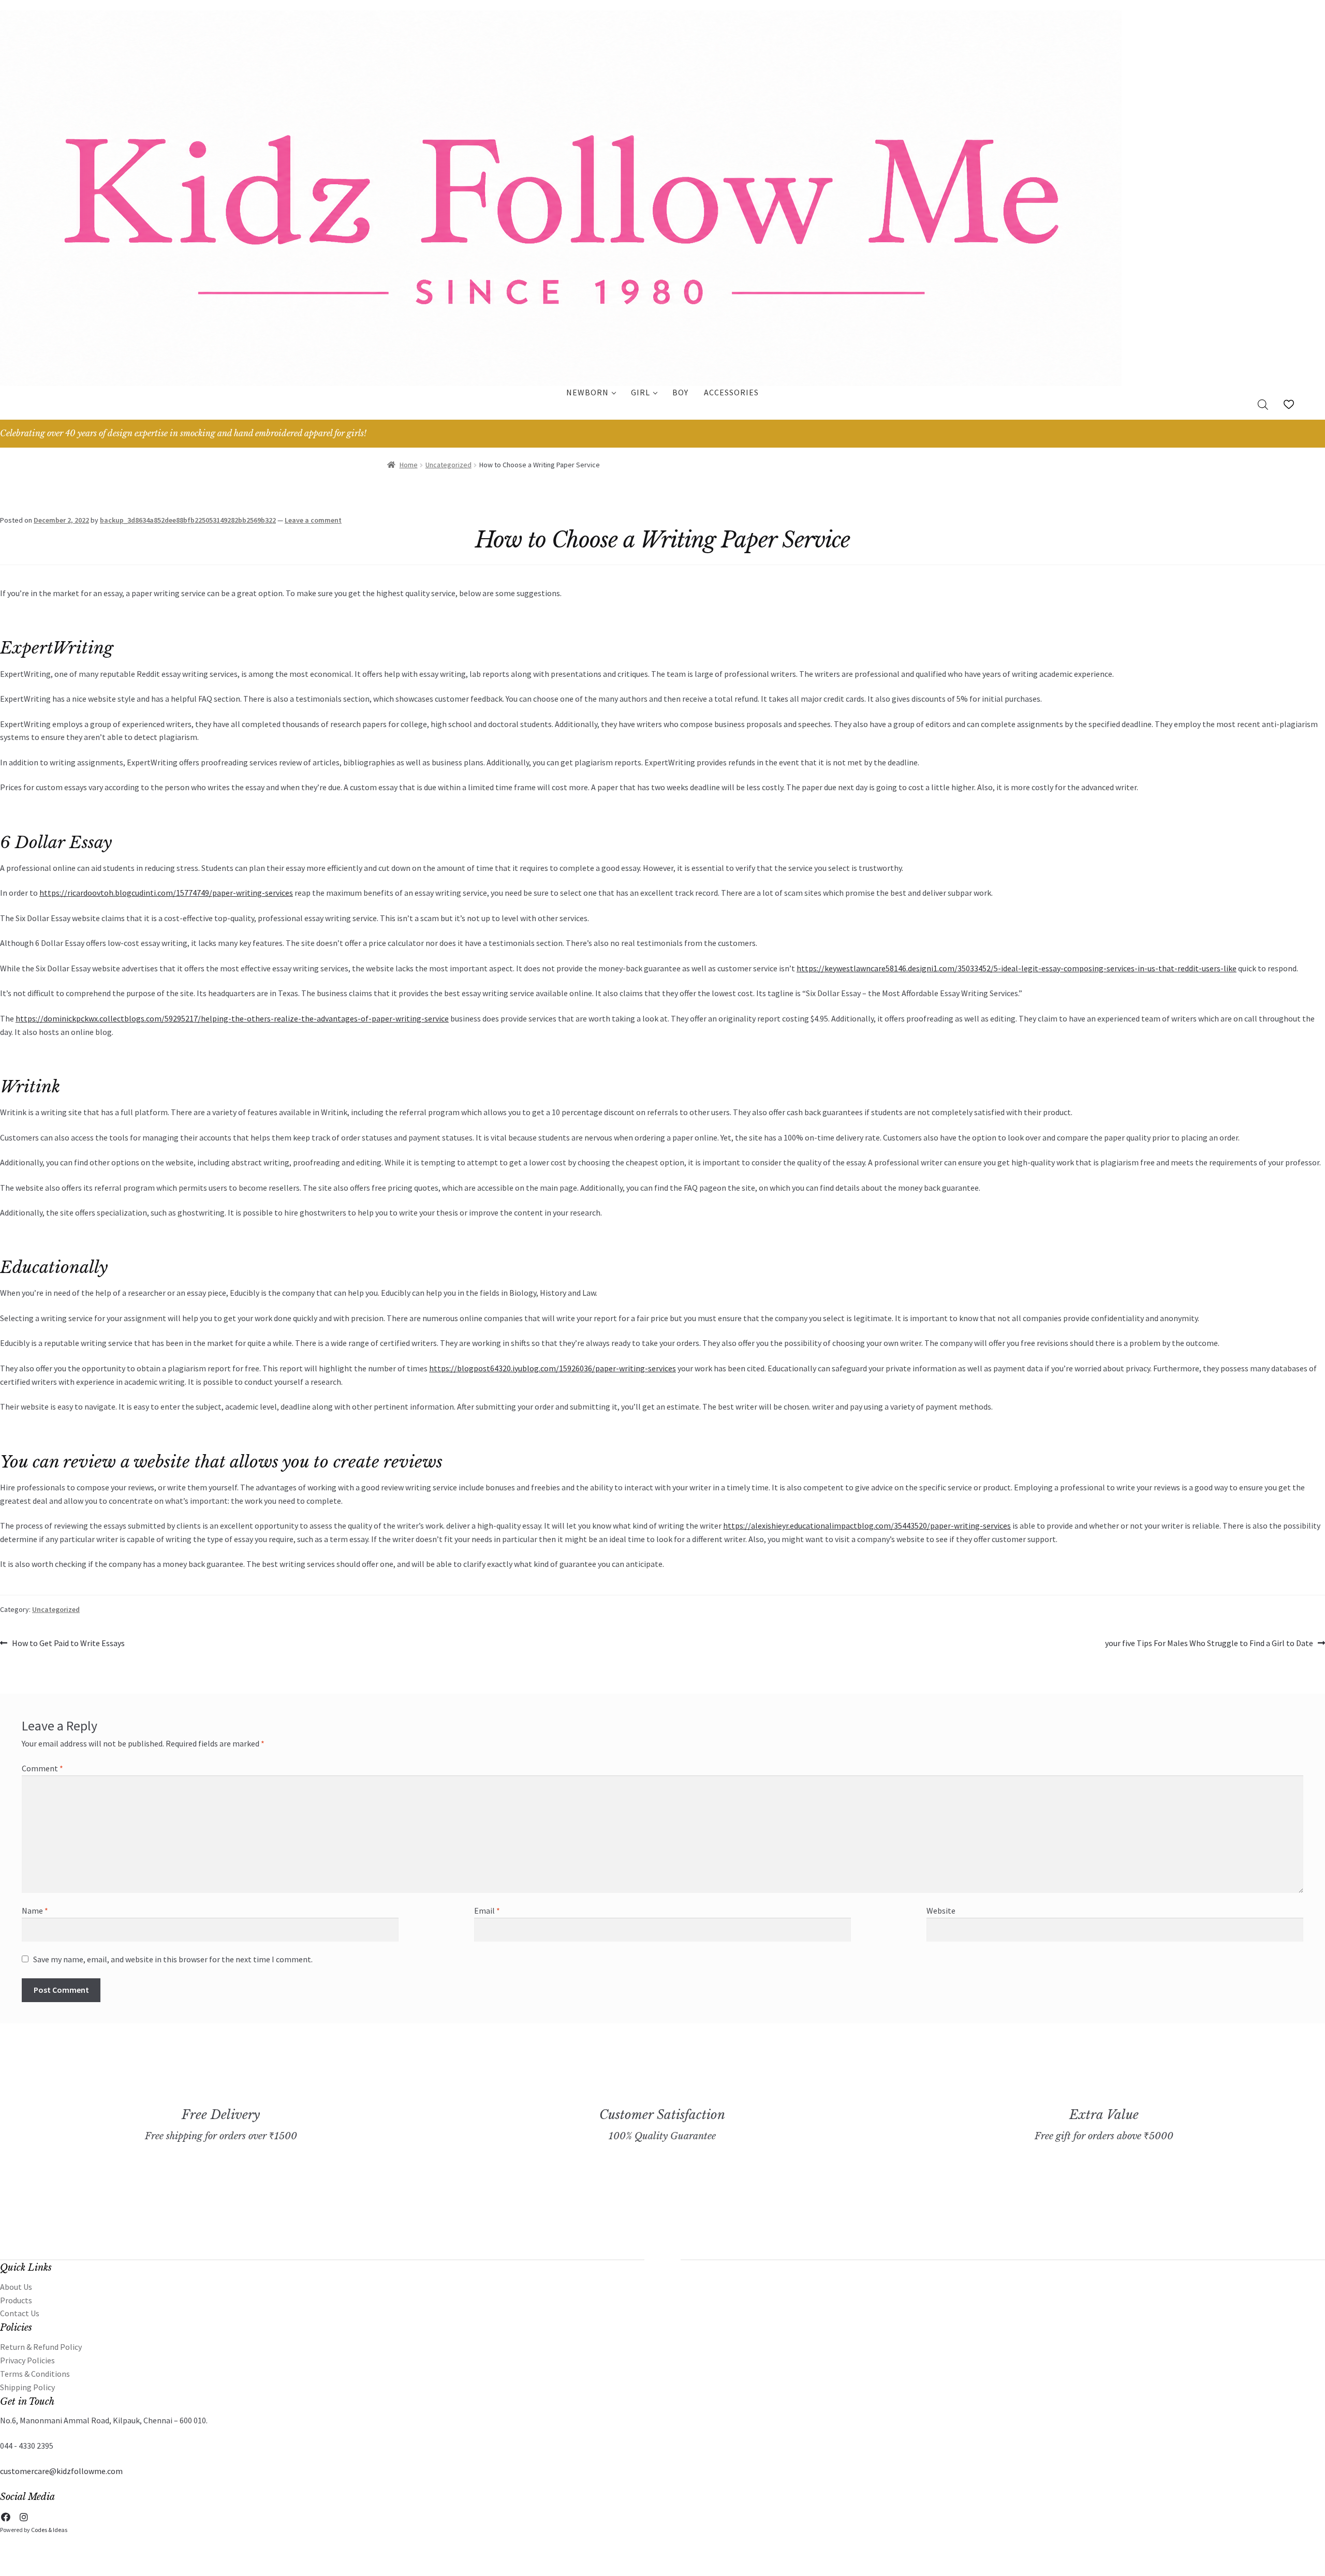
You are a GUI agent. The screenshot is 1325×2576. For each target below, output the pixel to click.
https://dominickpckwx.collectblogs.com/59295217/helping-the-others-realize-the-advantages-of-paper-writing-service (232, 1018)
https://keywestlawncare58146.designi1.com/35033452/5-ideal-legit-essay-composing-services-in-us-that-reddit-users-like (1017, 968)
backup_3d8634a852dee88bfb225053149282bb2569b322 (188, 520)
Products (16, 2300)
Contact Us (20, 2313)
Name (35, 1911)
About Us (16, 2287)
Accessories (731, 392)
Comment (42, 1768)
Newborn (587, 392)
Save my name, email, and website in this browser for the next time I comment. (173, 1959)
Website (941, 1911)
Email (487, 1911)
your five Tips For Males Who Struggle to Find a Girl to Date (1209, 1644)
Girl (641, 392)
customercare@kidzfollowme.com (61, 2471)
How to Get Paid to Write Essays (68, 1644)
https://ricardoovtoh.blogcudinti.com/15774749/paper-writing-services (166, 893)
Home (409, 465)
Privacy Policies (27, 2360)
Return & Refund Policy (41, 2347)
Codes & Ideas (49, 2530)
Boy (680, 392)
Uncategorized (448, 465)
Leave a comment (313, 520)
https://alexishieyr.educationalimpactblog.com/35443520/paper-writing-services (867, 1526)
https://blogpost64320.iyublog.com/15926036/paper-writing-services (553, 1368)
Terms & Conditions (35, 2374)
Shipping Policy (27, 2387)
